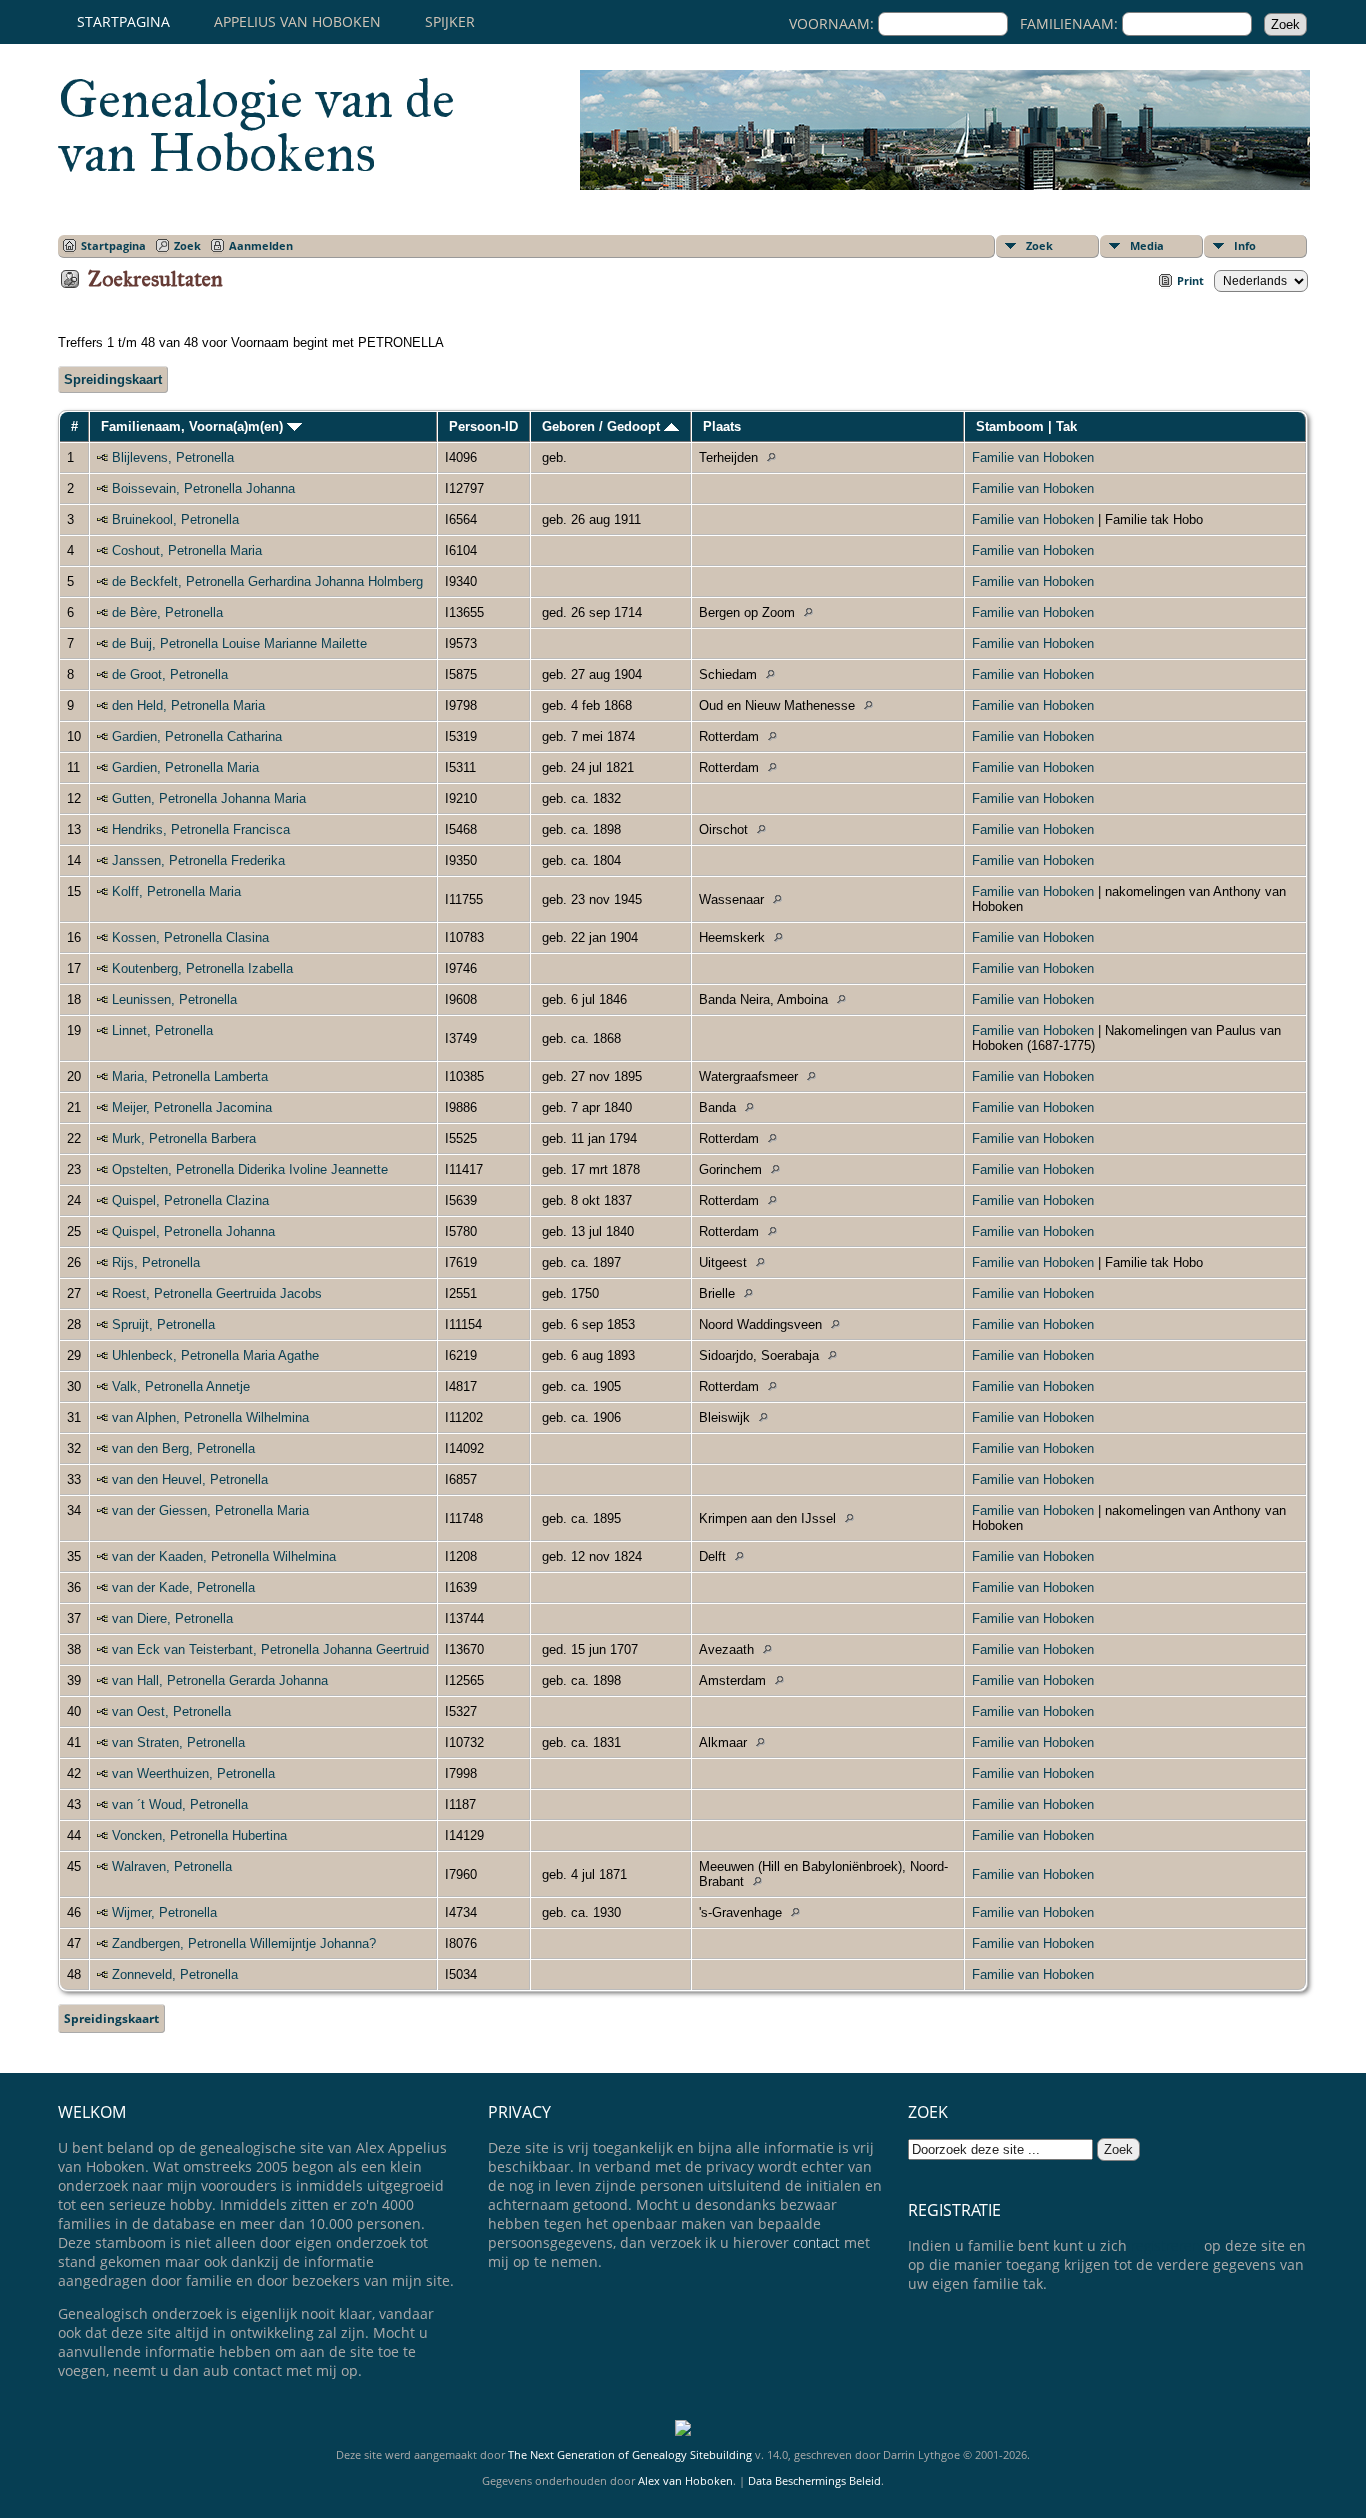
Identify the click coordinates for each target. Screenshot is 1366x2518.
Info (1245, 245)
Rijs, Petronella (156, 1262)
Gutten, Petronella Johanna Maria (209, 798)
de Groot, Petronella (170, 674)
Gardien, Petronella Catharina (197, 736)
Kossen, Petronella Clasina (190, 937)
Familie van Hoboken (1033, 457)
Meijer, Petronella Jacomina (192, 1107)
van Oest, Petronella (171, 1711)
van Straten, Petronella (178, 1742)
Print (1190, 280)
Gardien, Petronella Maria (185, 767)
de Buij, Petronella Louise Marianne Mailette (239, 643)
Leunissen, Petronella (174, 999)
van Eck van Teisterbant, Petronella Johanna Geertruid (270, 1649)
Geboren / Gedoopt (603, 426)
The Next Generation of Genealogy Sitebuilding (630, 2454)
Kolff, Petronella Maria (176, 891)
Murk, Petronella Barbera (184, 1138)
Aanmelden (261, 245)
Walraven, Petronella (172, 1866)
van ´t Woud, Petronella (180, 1804)
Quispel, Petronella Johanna (193, 1231)
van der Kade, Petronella (183, 1587)
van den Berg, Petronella (183, 1448)
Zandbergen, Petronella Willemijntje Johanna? (244, 1943)
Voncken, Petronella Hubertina (199, 1835)
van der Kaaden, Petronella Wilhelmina (224, 1556)
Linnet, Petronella (162, 1030)
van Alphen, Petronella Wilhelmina (210, 1417)
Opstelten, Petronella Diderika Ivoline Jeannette (250, 1169)
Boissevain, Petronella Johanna (203, 488)
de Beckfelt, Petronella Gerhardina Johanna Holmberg (267, 581)
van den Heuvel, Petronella (190, 1479)
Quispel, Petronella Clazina (190, 1200)
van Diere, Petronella (172, 1618)
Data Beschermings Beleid (814, 2480)
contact (816, 2242)
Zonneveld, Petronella (175, 1974)
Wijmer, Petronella (164, 1912)
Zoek (1039, 245)
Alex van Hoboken (685, 2480)
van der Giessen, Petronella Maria (210, 1510)
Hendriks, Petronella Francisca (201, 829)
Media (1147, 245)
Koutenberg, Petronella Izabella (202, 968)
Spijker (450, 21)
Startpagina (123, 21)
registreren (1165, 2245)
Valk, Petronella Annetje (181, 1386)
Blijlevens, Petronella (173, 457)
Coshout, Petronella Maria (187, 550)
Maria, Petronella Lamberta (190, 1076)
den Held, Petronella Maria (188, 705)
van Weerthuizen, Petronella (193, 1773)
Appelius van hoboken (297, 21)
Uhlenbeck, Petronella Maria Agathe (215, 1355)
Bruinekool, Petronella (175, 519)
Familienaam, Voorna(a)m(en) (194, 426)
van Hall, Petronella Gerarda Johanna (220, 1680)
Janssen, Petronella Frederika (198, 860)
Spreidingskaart (113, 379)
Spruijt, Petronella (163, 1324)
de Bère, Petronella (167, 612)
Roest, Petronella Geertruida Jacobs (217, 1293)
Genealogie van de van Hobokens (256, 126)
